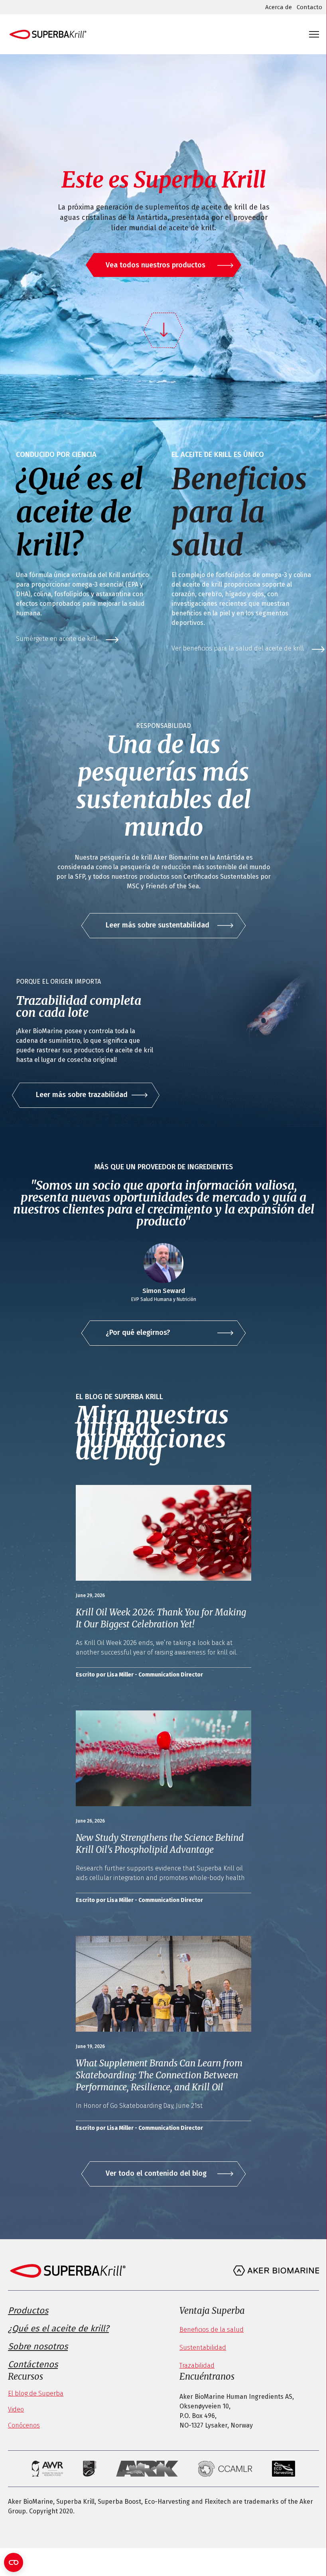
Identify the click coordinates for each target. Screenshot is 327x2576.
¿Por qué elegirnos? (138, 1332)
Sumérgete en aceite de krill (57, 639)
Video (16, 2409)
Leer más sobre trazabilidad (82, 1095)
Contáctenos (33, 2364)
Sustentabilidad (203, 2348)
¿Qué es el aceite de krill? (58, 2328)
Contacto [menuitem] (309, 7)
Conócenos (24, 2425)
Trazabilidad (197, 2365)
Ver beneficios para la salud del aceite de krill (238, 648)
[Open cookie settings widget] (14, 2562)
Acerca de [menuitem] (279, 7)
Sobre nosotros (38, 2346)
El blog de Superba (36, 2393)
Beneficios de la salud (212, 2330)
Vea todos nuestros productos (156, 265)
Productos (28, 2310)
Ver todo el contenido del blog (156, 2173)
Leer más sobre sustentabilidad (158, 925)
